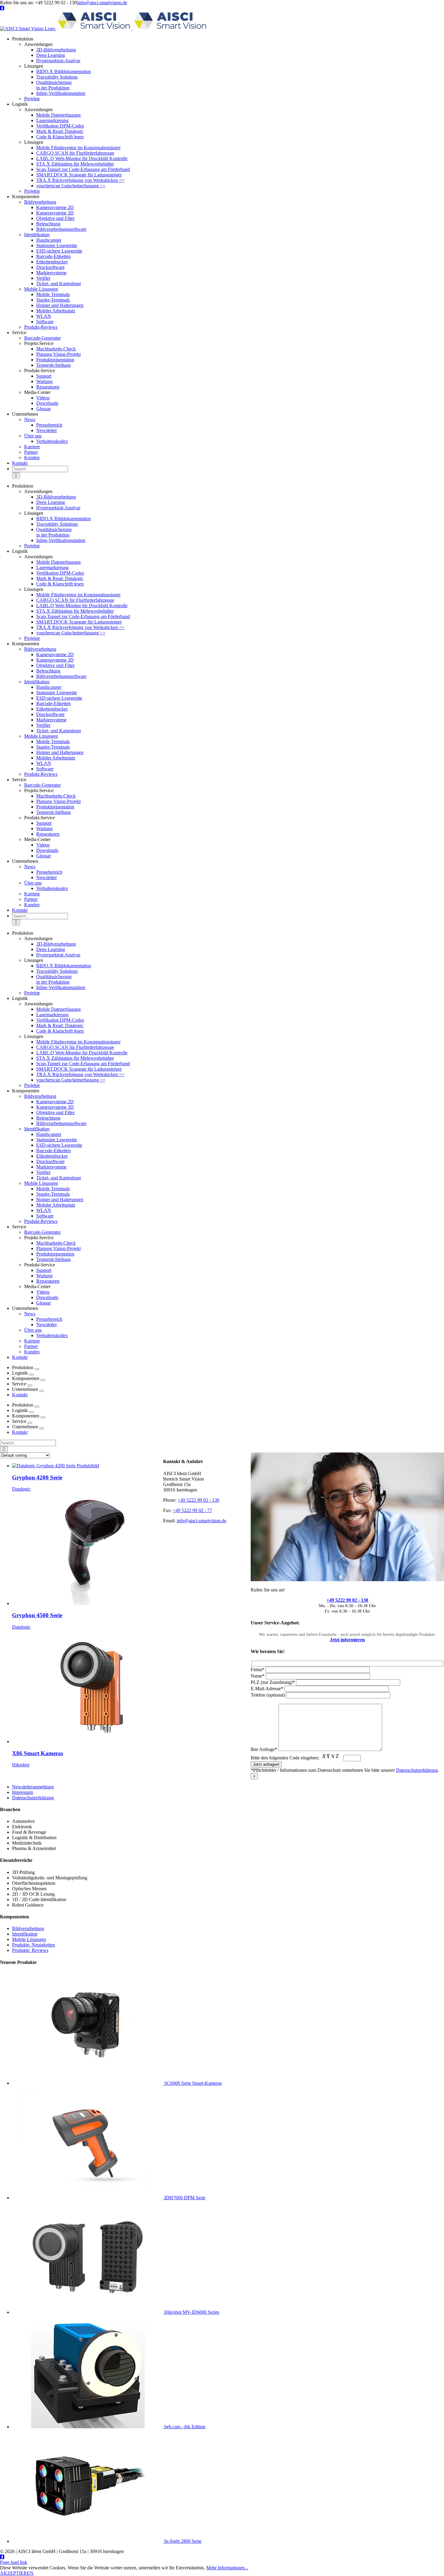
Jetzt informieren (347, 1640)
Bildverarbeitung (28, 1928)
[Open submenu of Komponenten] (43, 1380)
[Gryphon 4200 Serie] (56, 1466)
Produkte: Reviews (30, 1950)
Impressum (23, 1792)
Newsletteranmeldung (33, 1787)
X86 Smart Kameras (38, 1753)
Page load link (14, 2562)
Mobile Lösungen (29, 1939)
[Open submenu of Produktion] (37, 1369)
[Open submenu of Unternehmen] (42, 1391)
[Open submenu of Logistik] (31, 1375)
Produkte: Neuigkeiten (34, 1945)
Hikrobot (21, 1765)
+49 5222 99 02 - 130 (347, 1600)
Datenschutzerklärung (417, 1770)
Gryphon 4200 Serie (37, 1477)
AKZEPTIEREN (17, 2573)
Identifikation (25, 1934)
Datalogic (21, 1489)
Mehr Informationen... (227, 2568)
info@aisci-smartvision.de (102, 3)
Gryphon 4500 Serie (37, 1615)
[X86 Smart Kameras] (88, 1741)
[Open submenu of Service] (30, 1385)
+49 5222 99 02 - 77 (192, 1510)
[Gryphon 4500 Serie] (88, 1603)
